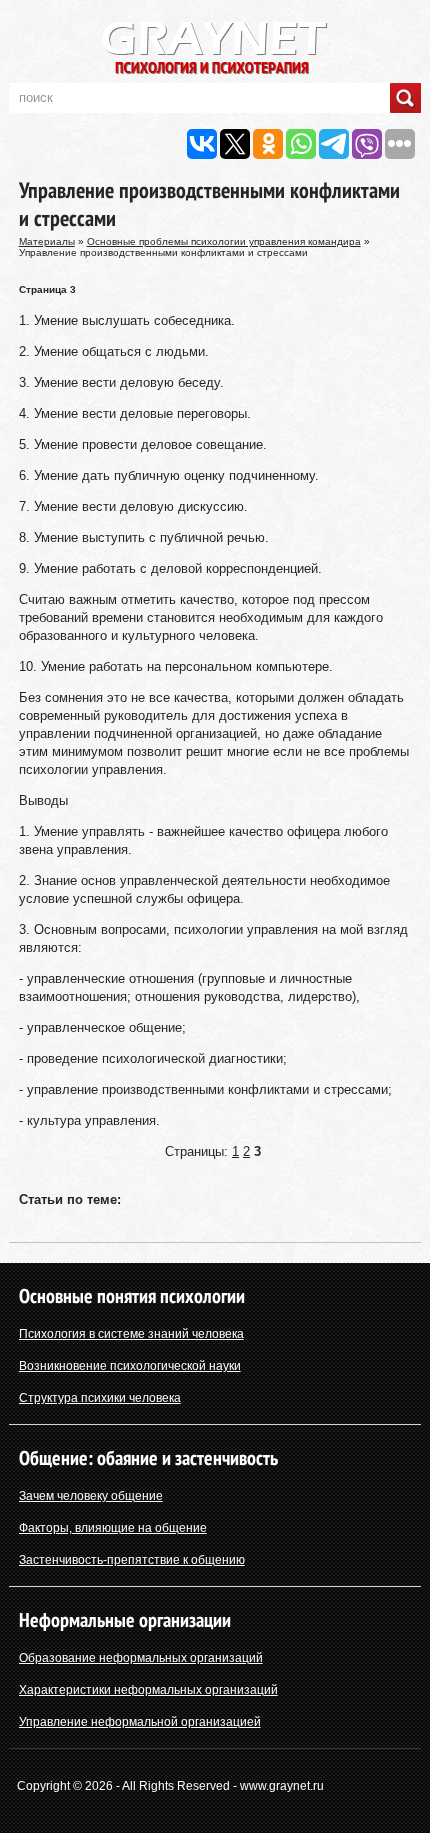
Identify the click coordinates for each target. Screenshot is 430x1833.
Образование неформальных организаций (141, 1658)
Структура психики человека (100, 1398)
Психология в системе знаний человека (131, 1334)
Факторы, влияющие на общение (113, 1528)
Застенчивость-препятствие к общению (132, 1560)
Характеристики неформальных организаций (148, 1690)
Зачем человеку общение (91, 1496)
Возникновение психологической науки (130, 1366)
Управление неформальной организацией (140, 1722)
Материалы (47, 241)
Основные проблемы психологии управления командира (224, 241)
